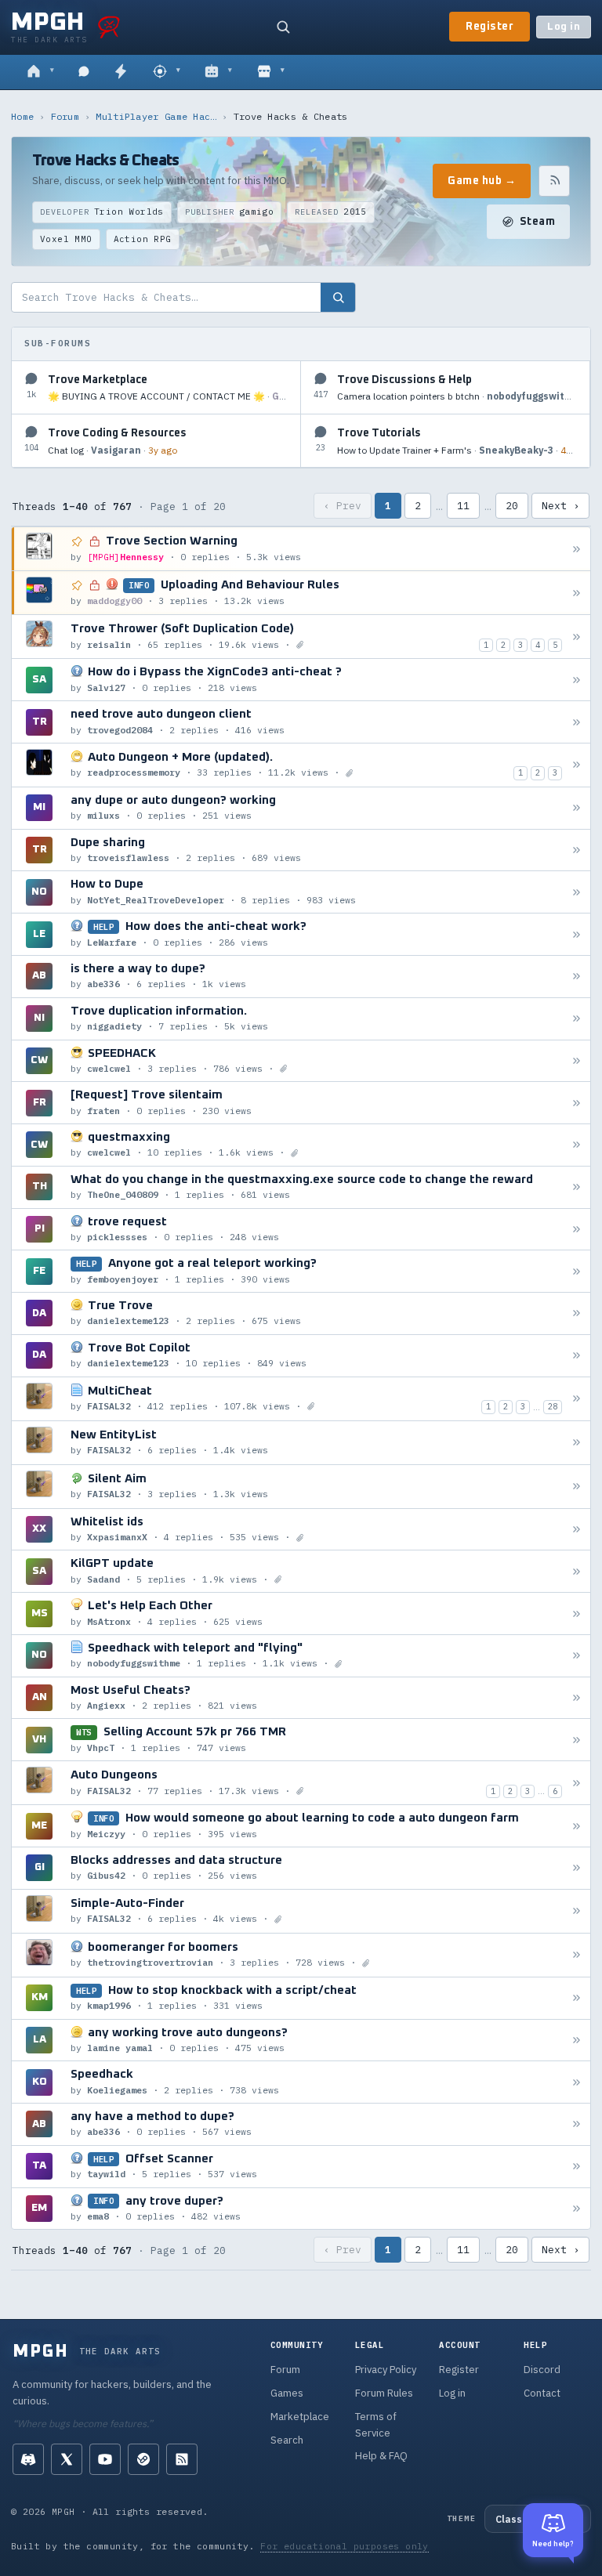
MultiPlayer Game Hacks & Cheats (156, 116)
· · (168, 396)
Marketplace (300, 2417)
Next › (560, 506)
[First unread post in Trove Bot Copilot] (577, 1356)
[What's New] (121, 72)
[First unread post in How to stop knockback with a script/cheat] (577, 1998)
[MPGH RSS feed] (182, 2459)
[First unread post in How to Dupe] (577, 892)
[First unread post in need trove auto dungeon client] (577, 722)
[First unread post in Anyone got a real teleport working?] (577, 1271)
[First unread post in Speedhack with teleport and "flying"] (577, 1656)
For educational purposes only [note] (345, 2546)
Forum (65, 116)
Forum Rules (384, 2393)
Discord (542, 2370)
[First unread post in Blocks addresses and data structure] (577, 1868)
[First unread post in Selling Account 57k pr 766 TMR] (577, 1740)
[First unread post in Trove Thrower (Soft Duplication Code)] (577, 637)
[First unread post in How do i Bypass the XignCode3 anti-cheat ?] (577, 680)
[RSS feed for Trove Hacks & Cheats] (554, 181)
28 (553, 1406)
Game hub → (482, 181)
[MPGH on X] (67, 2459)
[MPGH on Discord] (28, 2459)
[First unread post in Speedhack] (577, 2082)
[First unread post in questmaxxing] (577, 1145)
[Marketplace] (271, 72)
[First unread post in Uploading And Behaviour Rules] (577, 593)
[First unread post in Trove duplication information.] (577, 1019)
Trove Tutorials (379, 433)
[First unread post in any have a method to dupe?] (577, 2124)
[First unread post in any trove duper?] (577, 2208)
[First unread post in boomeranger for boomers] (577, 1955)
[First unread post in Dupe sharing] (577, 850)
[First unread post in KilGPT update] (577, 1571)
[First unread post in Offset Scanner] (577, 2167)
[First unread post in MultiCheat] (577, 1399)
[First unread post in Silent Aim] (577, 1487)
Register (490, 27)
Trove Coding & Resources (117, 433)
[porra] (109, 27)
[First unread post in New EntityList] (577, 1443)
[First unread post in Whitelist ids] (577, 1530)
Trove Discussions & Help (404, 380)
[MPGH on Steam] (143, 2459)
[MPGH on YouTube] (105, 2459)
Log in (564, 27)
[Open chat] (84, 72)
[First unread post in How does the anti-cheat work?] (577, 934)
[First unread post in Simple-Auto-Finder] (577, 1911)
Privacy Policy (386, 2370)
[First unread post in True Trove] (577, 1313)
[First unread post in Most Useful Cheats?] (577, 1698)
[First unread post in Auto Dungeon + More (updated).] (577, 765)
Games (287, 2393)
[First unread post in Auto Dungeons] (577, 1783)
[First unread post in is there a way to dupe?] (577, 977)
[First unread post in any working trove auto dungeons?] (577, 2040)
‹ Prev (343, 506)
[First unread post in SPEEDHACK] (577, 1060)
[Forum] (40, 72)
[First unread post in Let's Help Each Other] (577, 1614)
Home (22, 116)
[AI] (218, 72)
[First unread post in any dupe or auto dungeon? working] (577, 808)
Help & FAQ (381, 2456)
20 (512, 506)
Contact (542, 2393)
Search (287, 2440)
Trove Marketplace (98, 380)
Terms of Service (376, 2425)
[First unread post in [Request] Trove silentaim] (577, 1103)
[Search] (283, 27)
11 (463, 506)
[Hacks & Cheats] (167, 72)
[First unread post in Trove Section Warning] (577, 549)
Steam (538, 222)
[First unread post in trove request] (577, 1229)
